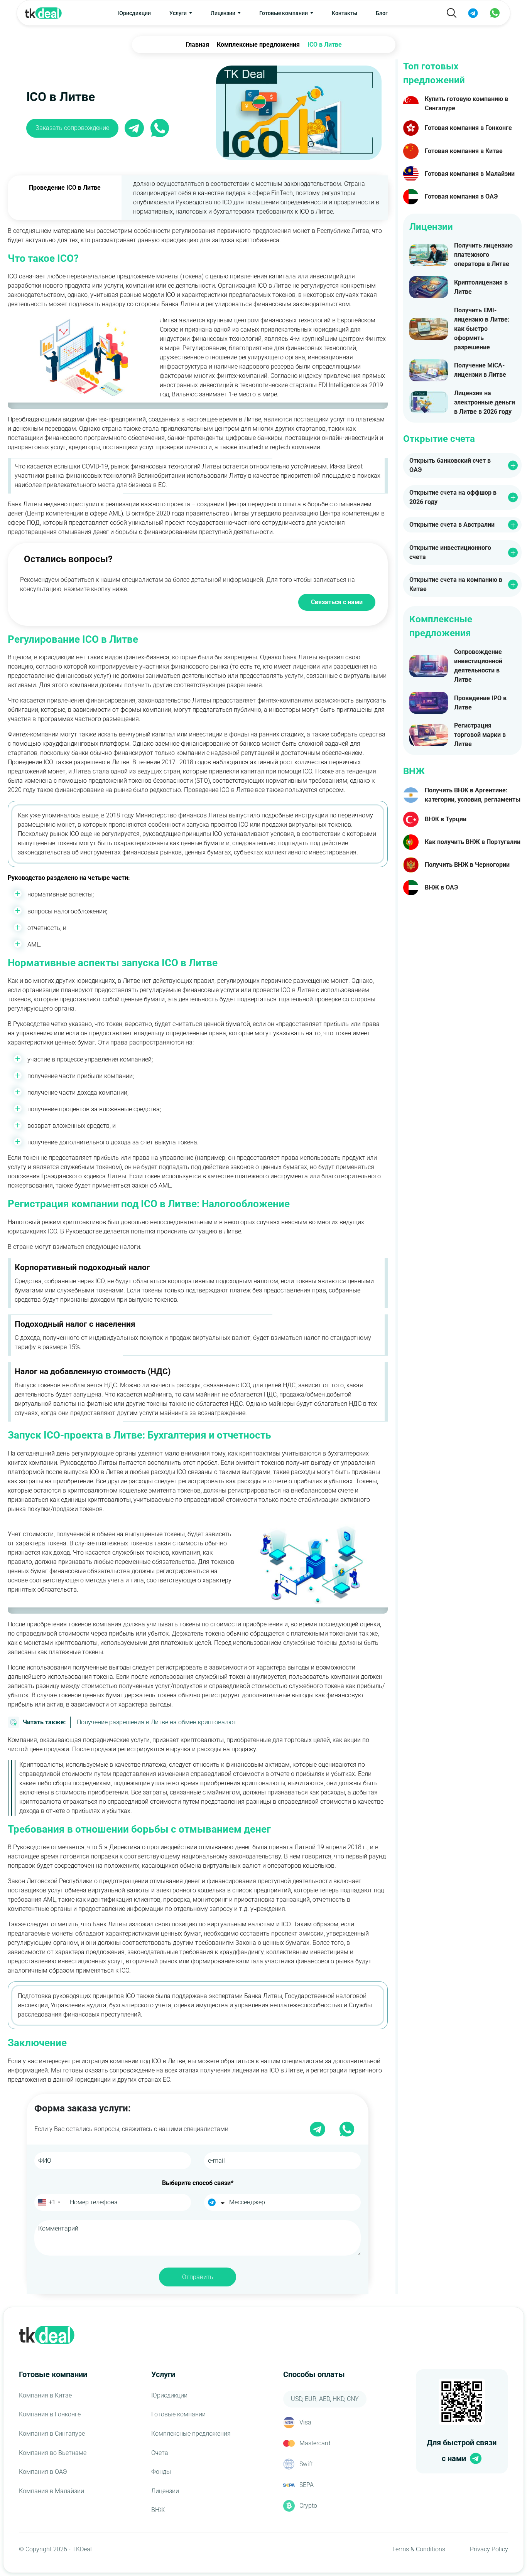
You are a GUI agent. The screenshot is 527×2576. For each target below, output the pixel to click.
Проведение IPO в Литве (480, 703)
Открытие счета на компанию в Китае (456, 584)
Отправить (198, 2277)
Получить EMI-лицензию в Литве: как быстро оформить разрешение (482, 329)
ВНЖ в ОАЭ (441, 887)
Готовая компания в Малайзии (470, 174)
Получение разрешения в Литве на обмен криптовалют (130, 1722)
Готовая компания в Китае (464, 151)
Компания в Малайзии (52, 2491)
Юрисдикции (134, 13)
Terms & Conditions (419, 2549)
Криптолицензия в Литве (481, 287)
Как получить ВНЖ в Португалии (473, 842)
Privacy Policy (489, 2549)
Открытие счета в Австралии (452, 525)
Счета (160, 2453)
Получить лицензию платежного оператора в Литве (483, 255)
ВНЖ (158, 2510)
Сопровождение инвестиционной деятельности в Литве (478, 666)
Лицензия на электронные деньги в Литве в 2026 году (485, 402)
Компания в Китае (45, 2395)
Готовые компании (178, 2414)
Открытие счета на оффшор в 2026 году (453, 497)
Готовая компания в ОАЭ (461, 196)
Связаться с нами (337, 602)
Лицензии (165, 2491)
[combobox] (48, 2202)
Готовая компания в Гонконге (468, 128)
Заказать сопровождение (72, 128)
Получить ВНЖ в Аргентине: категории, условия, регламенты (473, 795)
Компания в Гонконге (50, 2414)
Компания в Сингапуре (52, 2434)
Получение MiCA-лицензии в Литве (480, 370)
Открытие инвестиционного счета (450, 552)
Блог (382, 13)
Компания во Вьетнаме (53, 2453)
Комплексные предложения (191, 2434)
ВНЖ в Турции (446, 819)
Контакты (345, 13)
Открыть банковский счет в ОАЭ (450, 465)
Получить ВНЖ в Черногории (467, 865)
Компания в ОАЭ (43, 2472)
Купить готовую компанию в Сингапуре (466, 104)
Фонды (161, 2472)
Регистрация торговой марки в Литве (480, 735)
